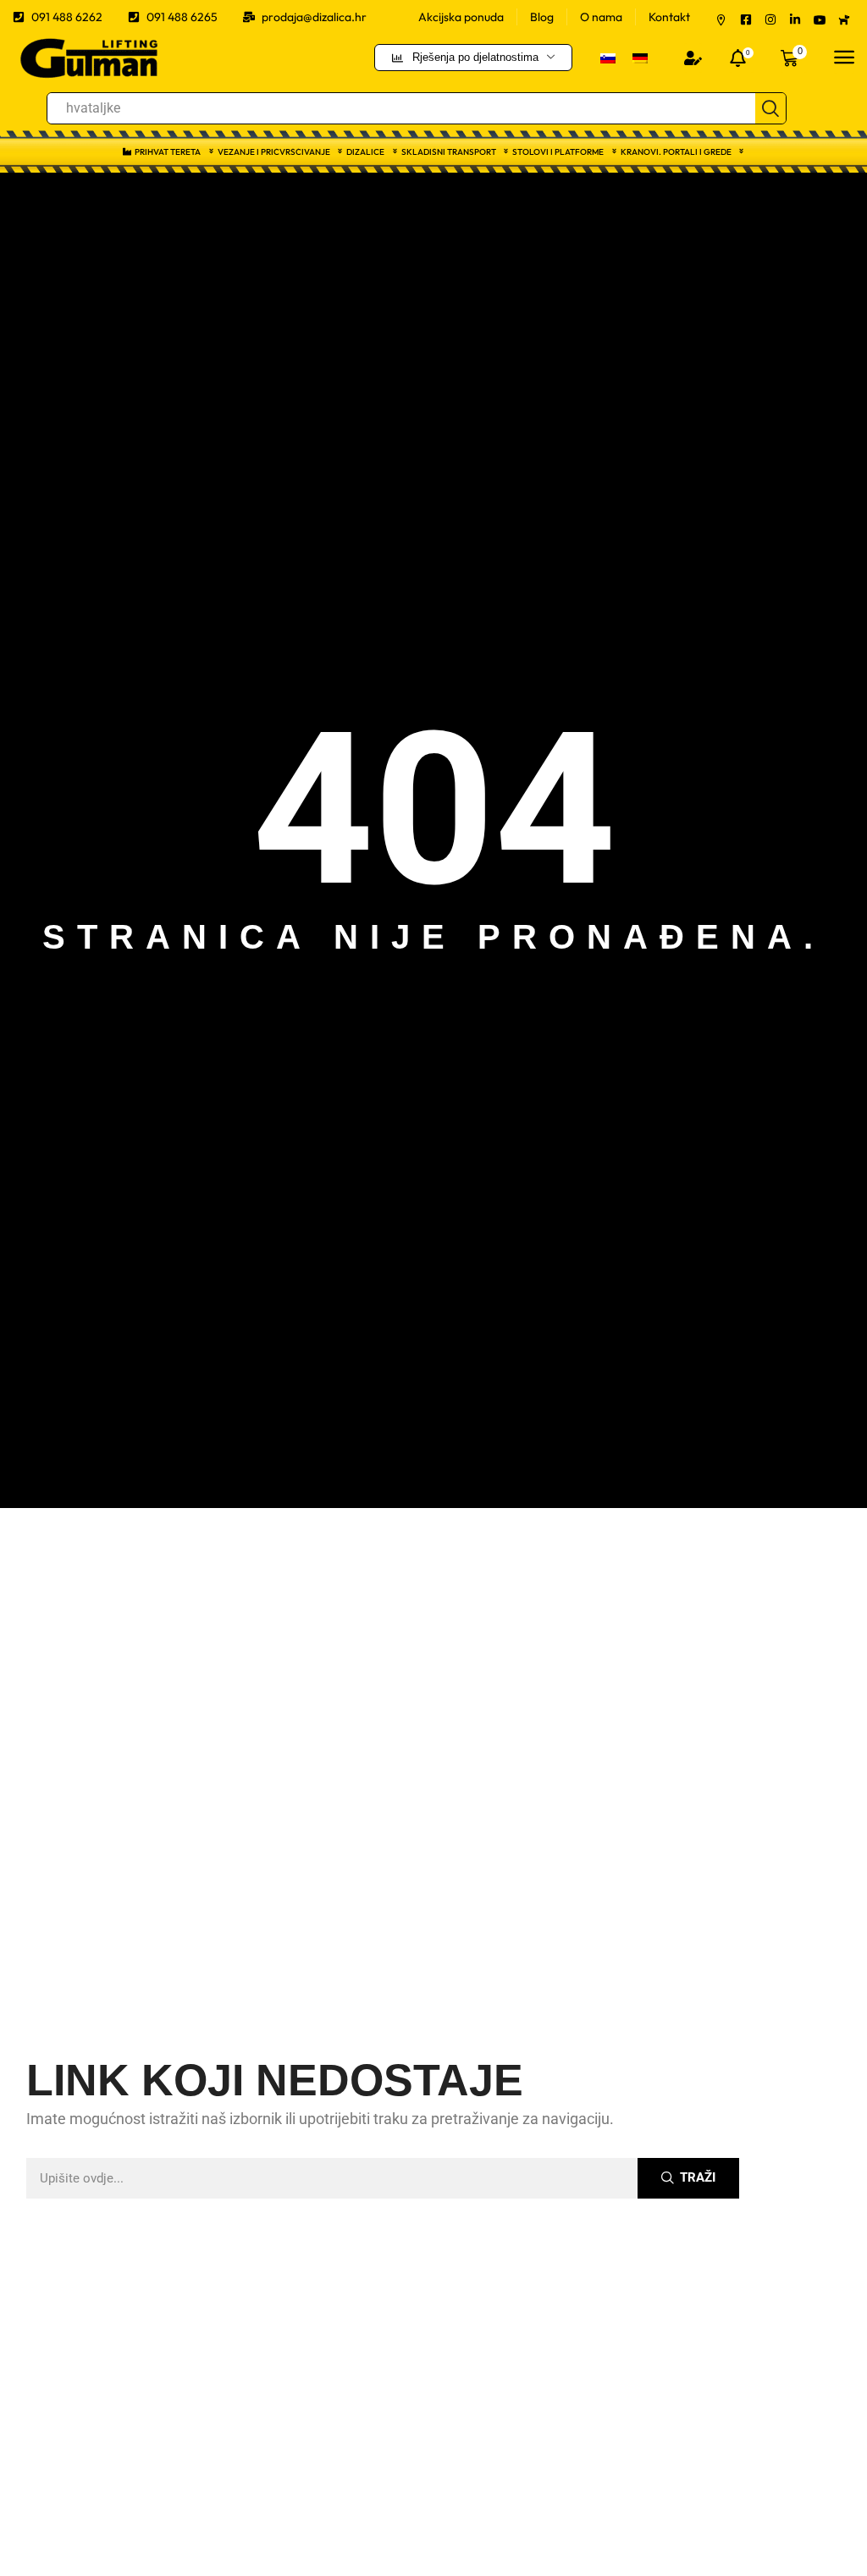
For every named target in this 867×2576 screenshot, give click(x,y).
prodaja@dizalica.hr (314, 17)
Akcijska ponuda (461, 17)
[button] (693, 58)
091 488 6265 (182, 17)
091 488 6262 (67, 17)
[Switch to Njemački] (640, 57)
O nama (601, 17)
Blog (542, 17)
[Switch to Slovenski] (608, 57)
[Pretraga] (770, 108)
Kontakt (669, 17)
